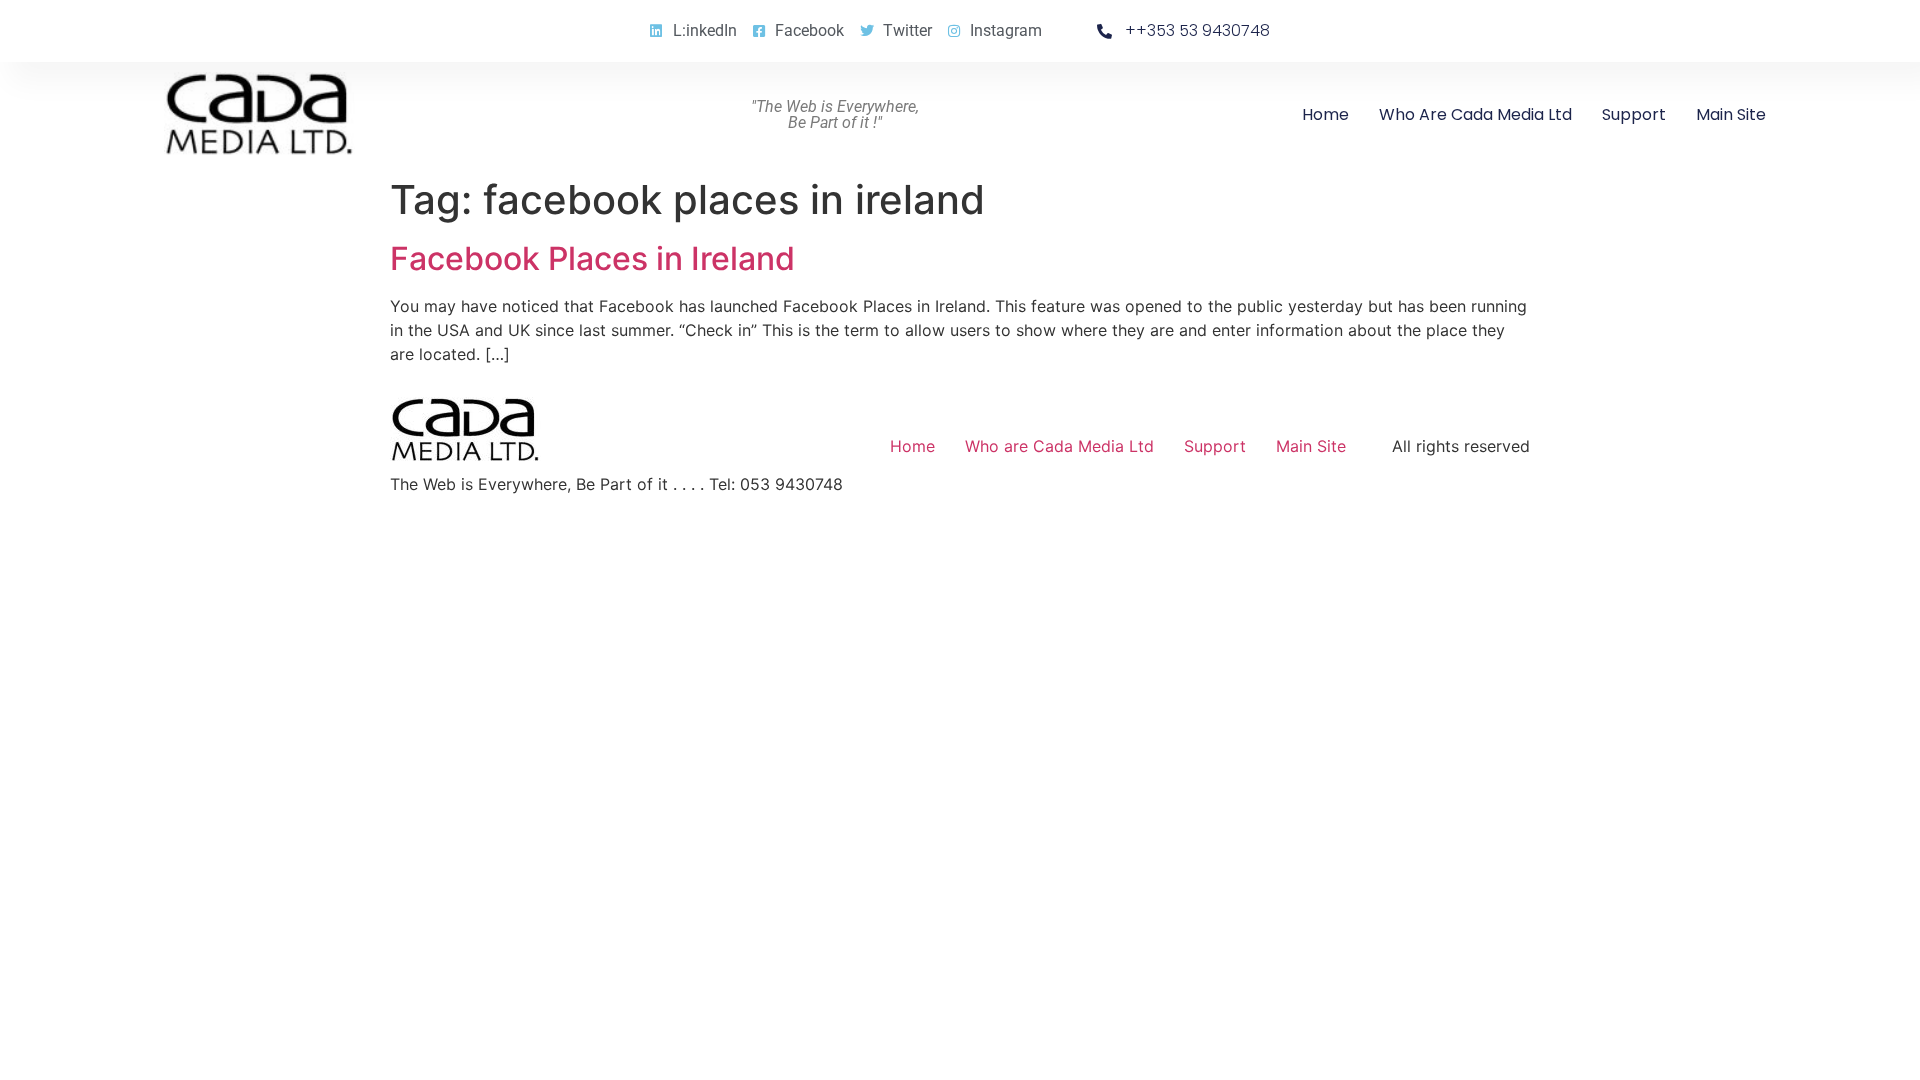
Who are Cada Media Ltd (1475, 114)
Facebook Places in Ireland (592, 258)
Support (1634, 114)
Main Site (1731, 114)
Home (1325, 114)
